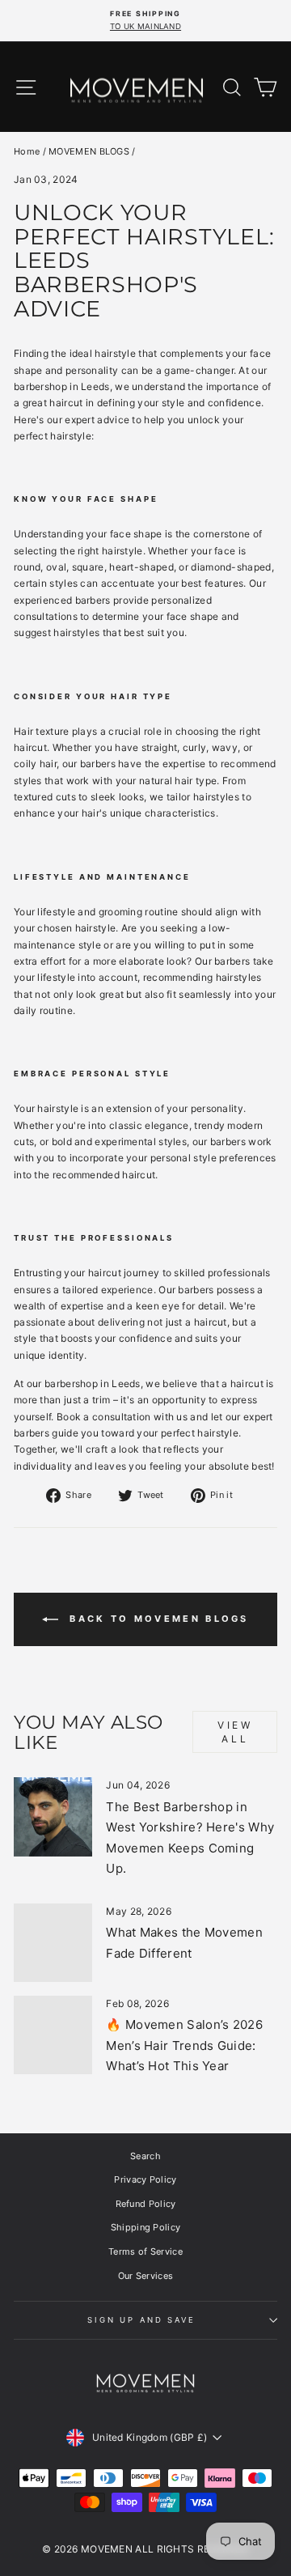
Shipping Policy (146, 2227)
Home (27, 151)
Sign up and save (141, 2320)
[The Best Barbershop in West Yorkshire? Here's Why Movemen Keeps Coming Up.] (53, 1816)
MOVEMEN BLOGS (89, 151)
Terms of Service (145, 2251)
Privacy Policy (145, 2179)
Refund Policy (146, 2204)
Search (145, 2156)
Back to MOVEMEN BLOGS (157, 1619)
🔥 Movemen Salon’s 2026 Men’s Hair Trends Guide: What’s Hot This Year (184, 2045)
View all (235, 1732)
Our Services (146, 2276)
